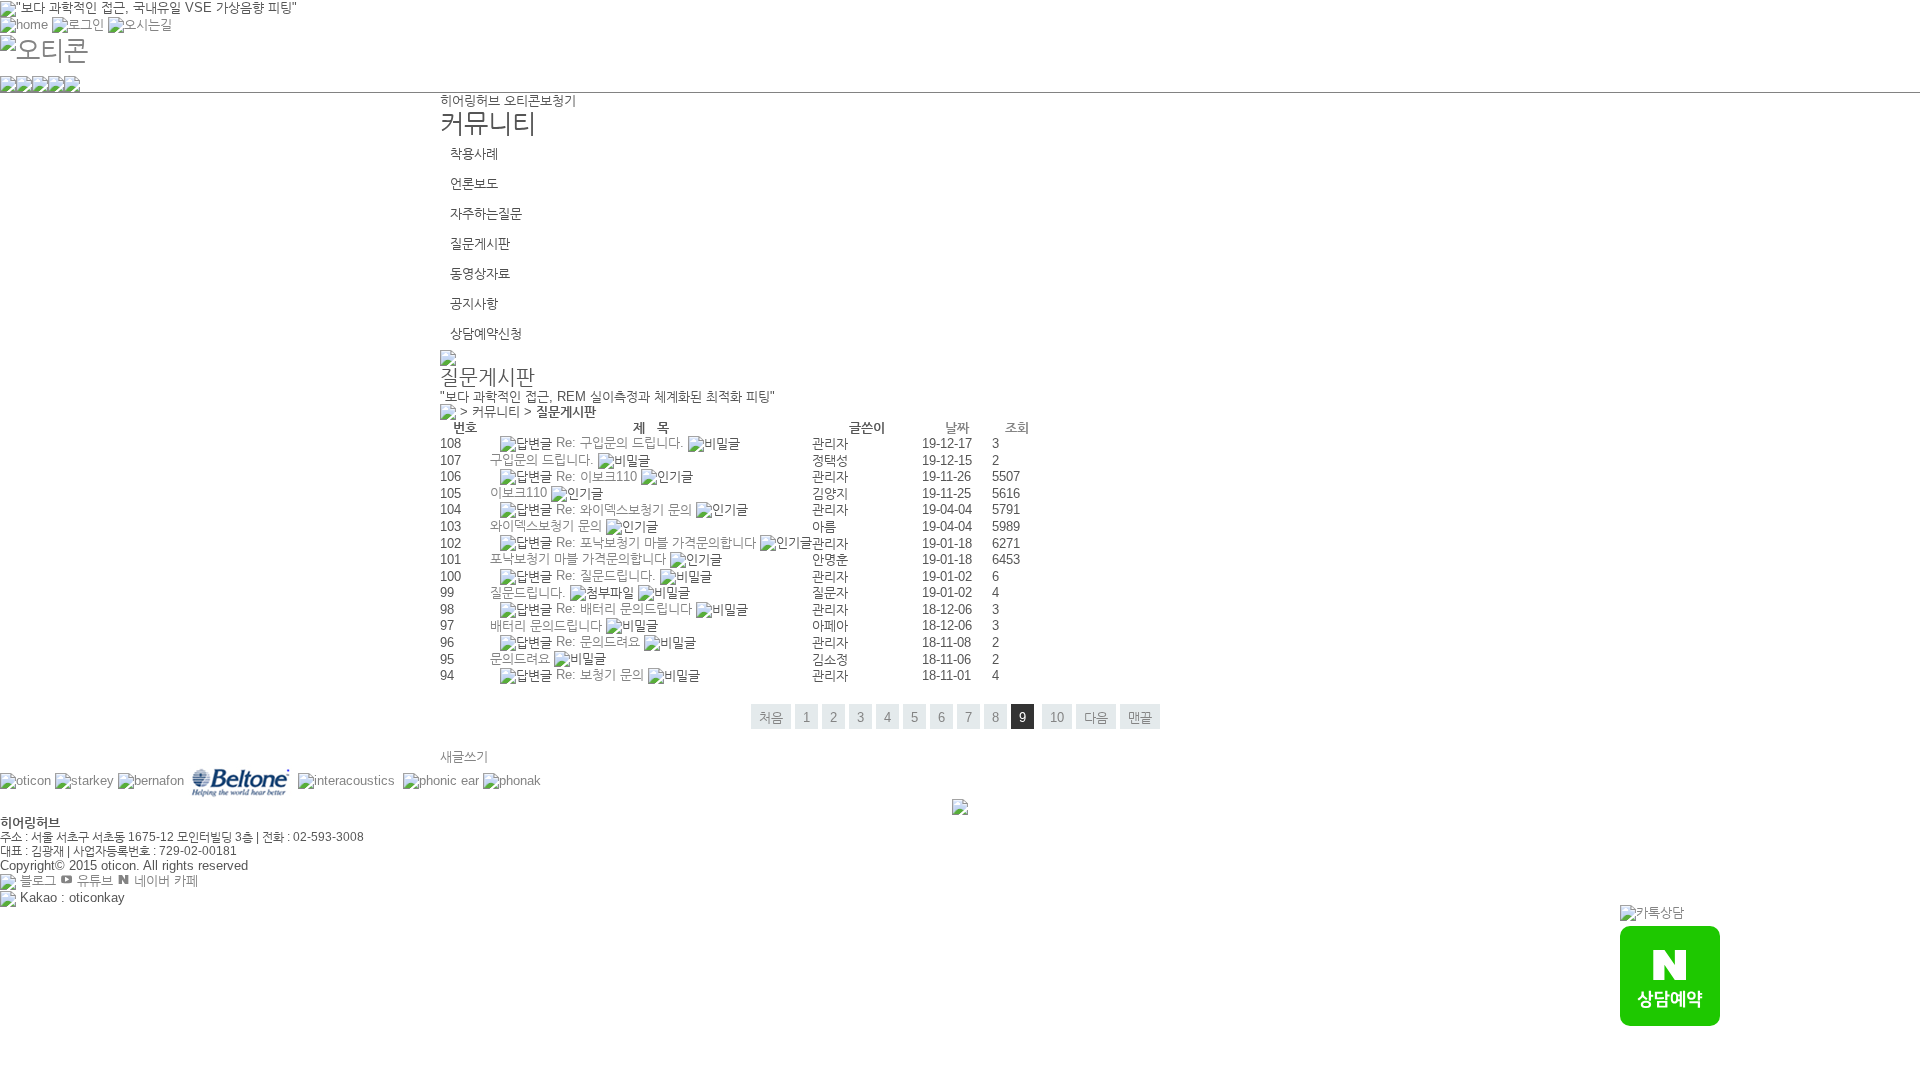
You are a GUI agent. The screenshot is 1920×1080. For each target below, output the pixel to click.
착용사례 (474, 153)
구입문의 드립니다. (544, 459)
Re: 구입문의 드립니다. (622, 442)
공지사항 (474, 303)
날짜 (957, 427)
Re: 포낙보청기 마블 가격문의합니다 (658, 542)
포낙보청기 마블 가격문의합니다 (580, 558)
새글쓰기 (464, 756)
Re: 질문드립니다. (608, 575)
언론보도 (474, 183)
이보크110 (520, 492)
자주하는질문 (486, 213)
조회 (1017, 427)
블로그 (36, 880)
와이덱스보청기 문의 (548, 525)
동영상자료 (480, 273)
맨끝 (1140, 717)
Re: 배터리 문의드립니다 (626, 608)
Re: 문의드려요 (600, 641)
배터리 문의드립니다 (548, 625)
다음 (1096, 717)
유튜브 (93, 880)
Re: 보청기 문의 (602, 674)
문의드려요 (522, 658)
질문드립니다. (530, 592)
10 (1057, 717)
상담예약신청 (486, 333)
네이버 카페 (164, 880)
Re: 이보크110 (598, 476)
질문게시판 (480, 243)
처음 (771, 717)
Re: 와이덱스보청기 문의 (626, 509)
